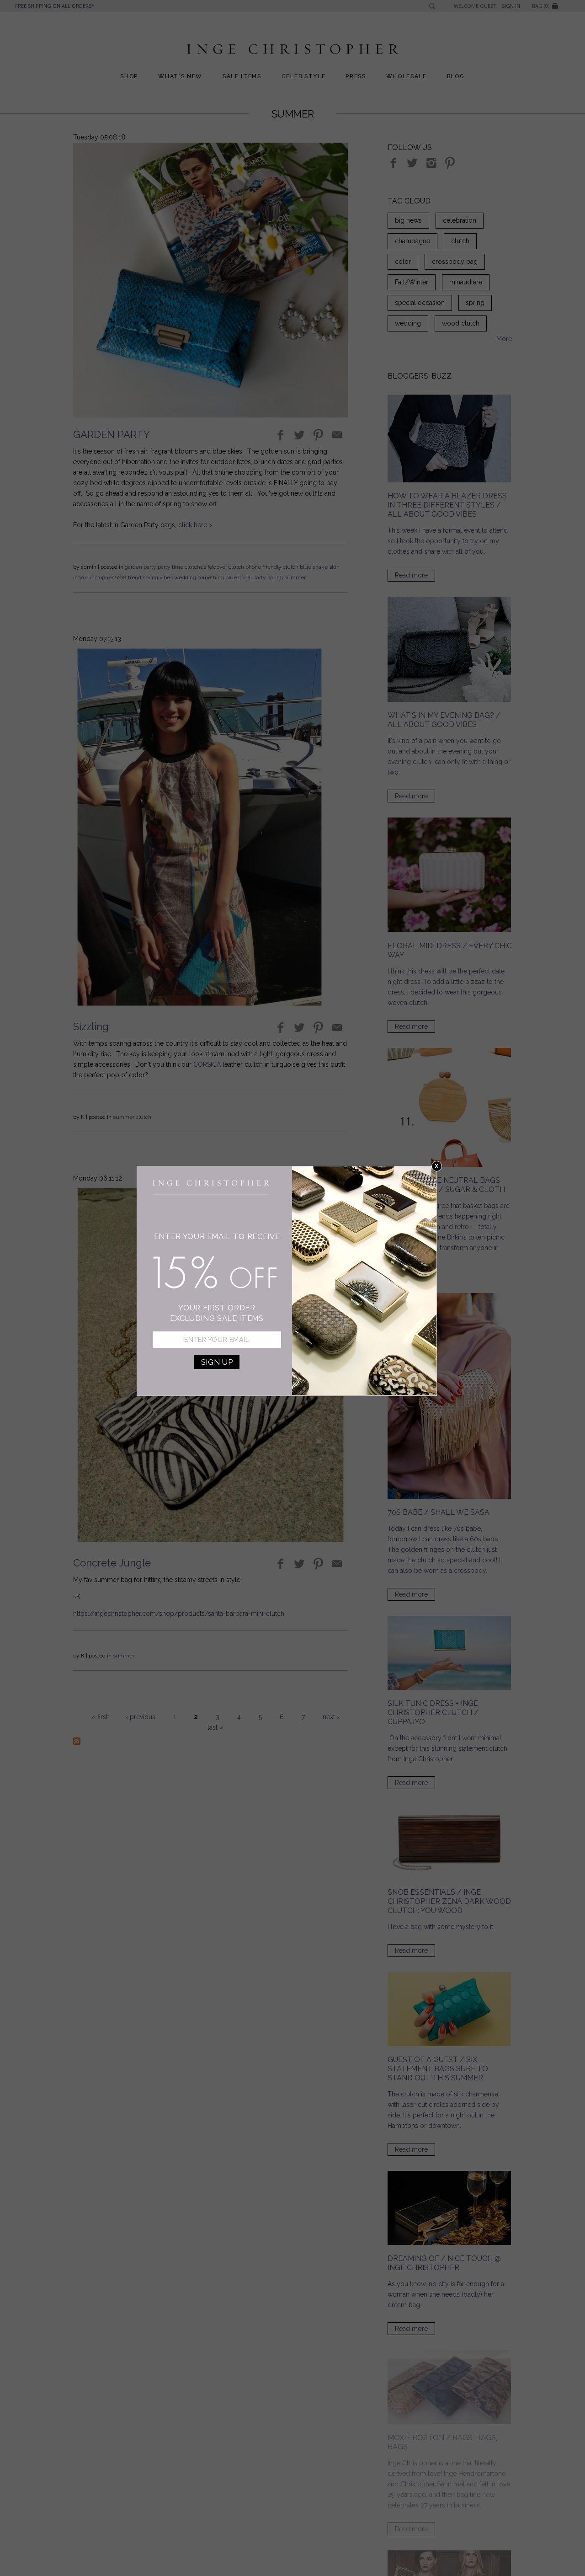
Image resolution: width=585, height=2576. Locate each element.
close (437, 1166)
